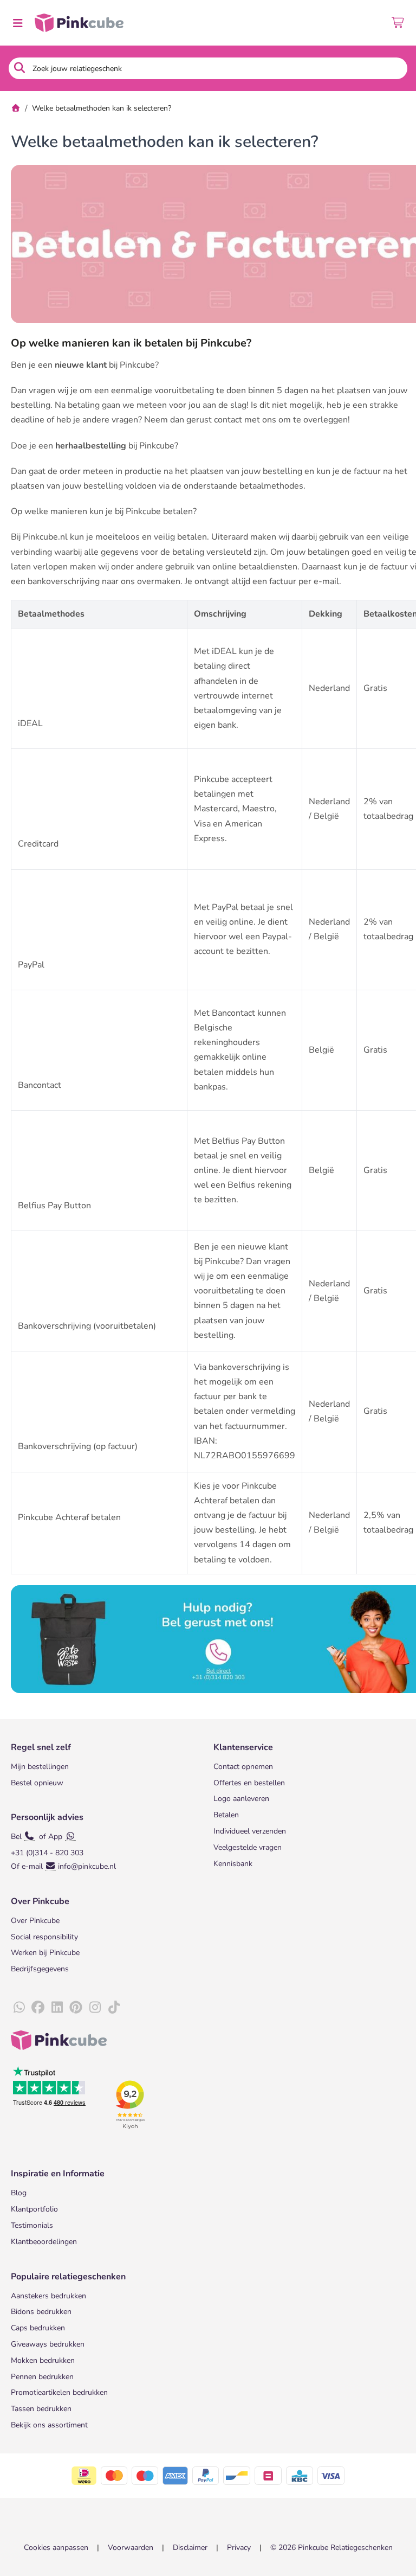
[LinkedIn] (57, 2008)
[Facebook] (38, 2008)
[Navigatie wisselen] (17, 23)
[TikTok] (114, 2008)
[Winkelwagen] (398, 23)
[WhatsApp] (19, 2008)
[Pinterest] (76, 2008)
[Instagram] (95, 2008)
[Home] (16, 108)
